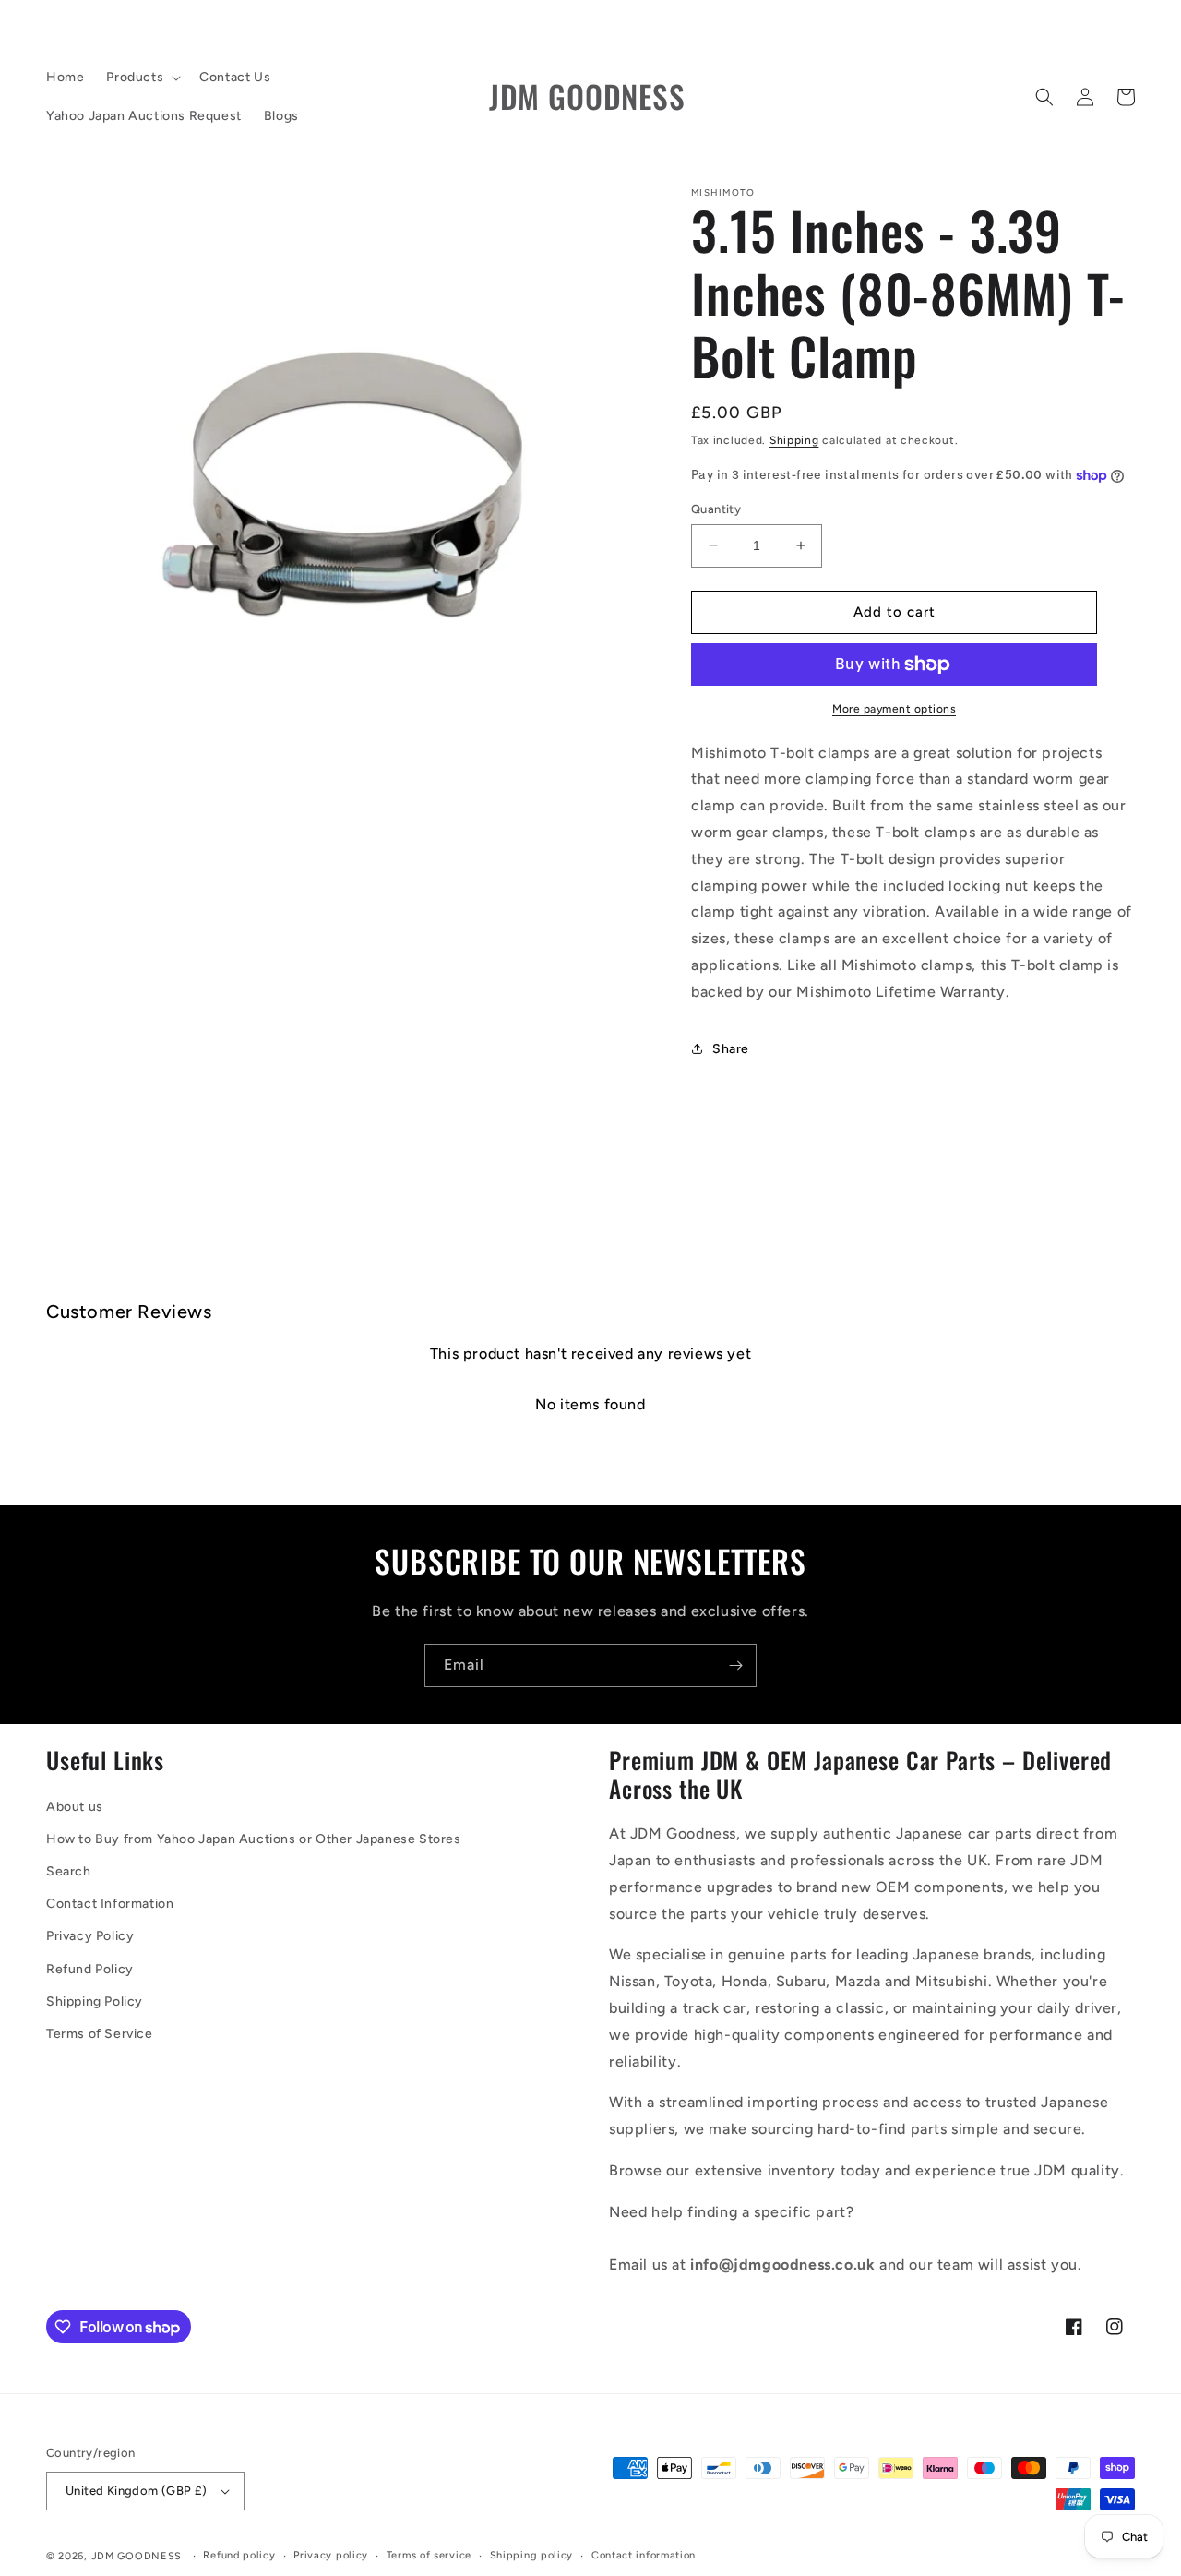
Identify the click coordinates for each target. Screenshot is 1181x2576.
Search (69, 1871)
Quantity (716, 509)
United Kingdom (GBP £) (137, 2491)
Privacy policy (331, 2555)
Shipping (794, 440)
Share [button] (731, 1049)
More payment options (894, 709)
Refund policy (239, 2555)
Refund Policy (90, 1969)
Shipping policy (532, 2555)
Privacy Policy (90, 1936)
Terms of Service (100, 2034)
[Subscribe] (735, 1665)
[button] (142, 78)
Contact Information (110, 1904)
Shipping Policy (95, 2001)
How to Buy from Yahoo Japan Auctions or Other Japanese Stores (254, 1839)
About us (75, 1807)
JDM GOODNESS (137, 2556)
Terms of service (429, 2555)
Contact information (644, 2555)
